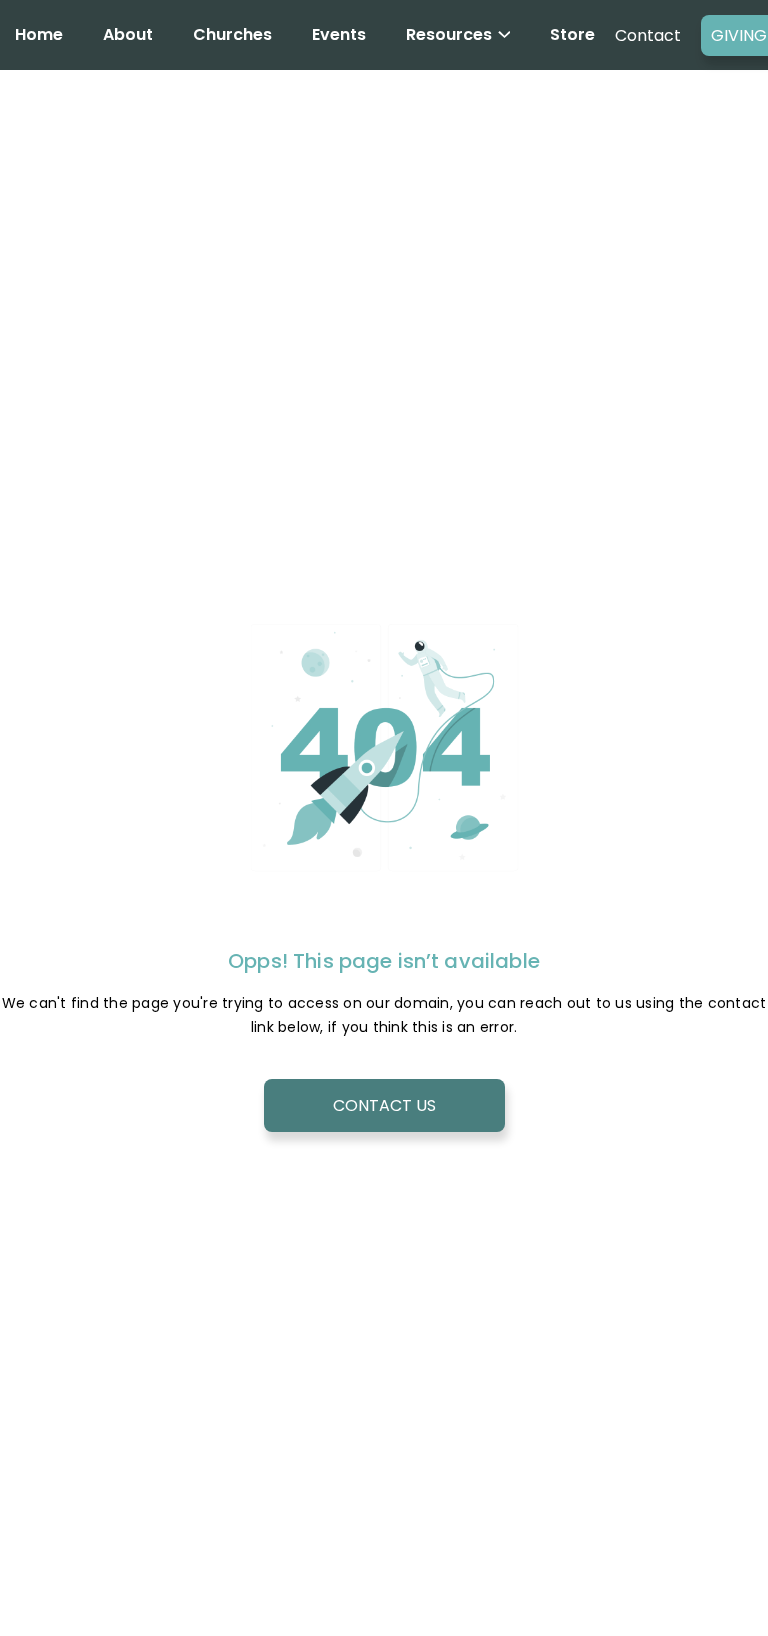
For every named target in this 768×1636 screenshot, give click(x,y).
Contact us (384, 1105)
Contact (648, 35)
